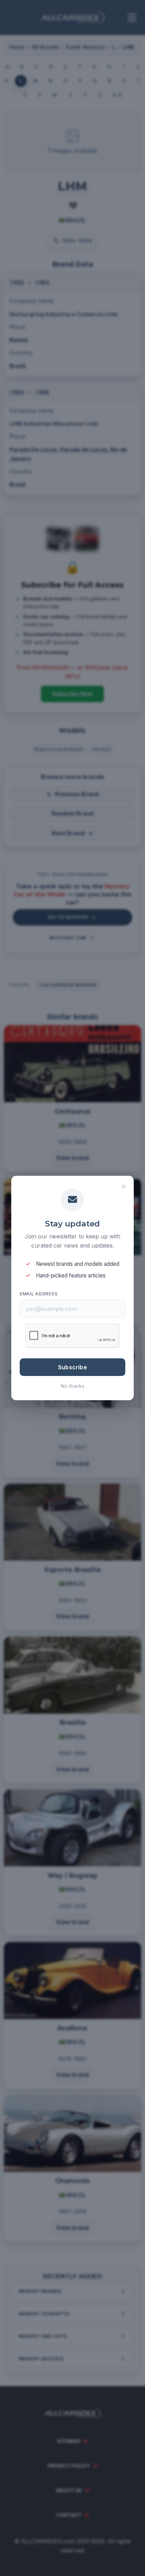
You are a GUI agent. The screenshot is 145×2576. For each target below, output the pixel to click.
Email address (39, 1294)
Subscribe (72, 1367)
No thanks (73, 1386)
